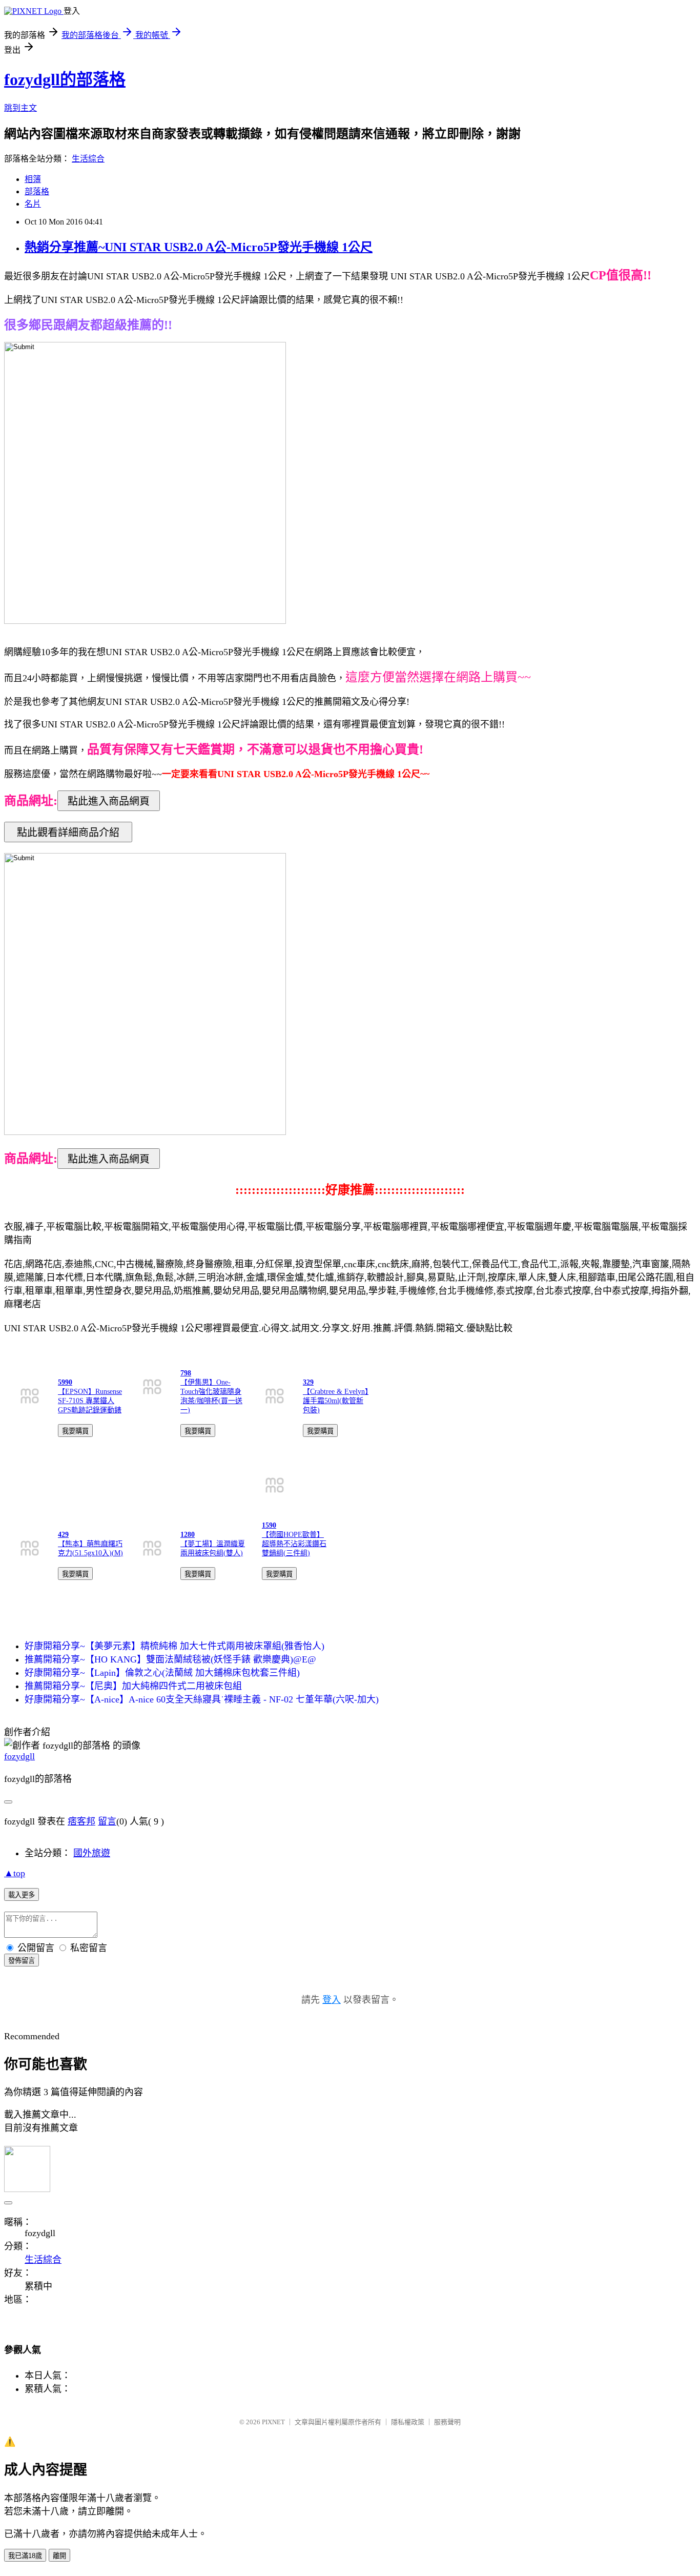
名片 (33, 204)
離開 (59, 2556)
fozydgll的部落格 (65, 79)
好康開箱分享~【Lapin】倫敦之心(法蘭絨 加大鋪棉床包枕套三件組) (162, 1673)
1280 (188, 1535)
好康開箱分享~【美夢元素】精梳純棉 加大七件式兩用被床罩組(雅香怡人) (174, 1646)
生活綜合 (88, 159)
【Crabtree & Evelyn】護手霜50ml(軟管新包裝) (336, 1401)
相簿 (33, 179)
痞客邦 (81, 1821)
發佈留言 (22, 1961)
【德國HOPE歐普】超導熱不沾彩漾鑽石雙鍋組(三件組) (294, 1544)
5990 (65, 1382)
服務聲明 (447, 2422)
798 (186, 1373)
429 (63, 1535)
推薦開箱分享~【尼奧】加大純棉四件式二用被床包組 (133, 1686)
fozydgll (19, 1756)
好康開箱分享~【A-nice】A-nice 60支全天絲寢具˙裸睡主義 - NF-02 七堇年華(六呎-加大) (202, 1699)
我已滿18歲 (25, 2556)
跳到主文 (20, 108)
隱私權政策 (408, 2422)
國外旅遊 (92, 1853)
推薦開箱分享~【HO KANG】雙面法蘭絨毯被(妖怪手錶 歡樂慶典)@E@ (170, 1659)
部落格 (37, 191)
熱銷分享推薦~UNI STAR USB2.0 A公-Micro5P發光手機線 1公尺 (199, 247)
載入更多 (22, 1895)
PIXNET (273, 2422)
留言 (107, 1821)
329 (308, 1382)
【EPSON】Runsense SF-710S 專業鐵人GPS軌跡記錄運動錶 (90, 1401)
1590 (269, 1525)
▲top (15, 1873)
